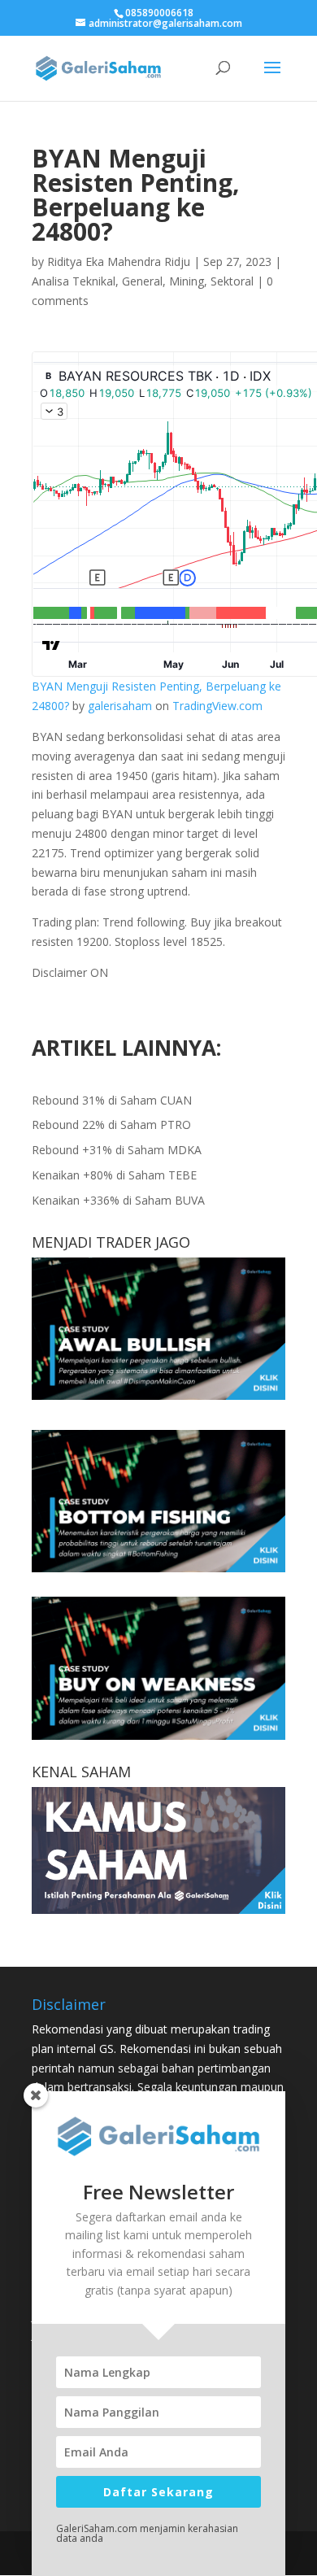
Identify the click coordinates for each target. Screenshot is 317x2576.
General (142, 281)
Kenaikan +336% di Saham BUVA (118, 1200)
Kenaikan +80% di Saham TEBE (114, 1175)
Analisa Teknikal (74, 281)
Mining (187, 281)
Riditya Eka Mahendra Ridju (119, 262)
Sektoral (232, 281)
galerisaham (120, 706)
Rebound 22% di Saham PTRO (111, 1125)
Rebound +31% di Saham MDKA (117, 1150)
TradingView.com (217, 706)
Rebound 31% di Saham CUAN (112, 1100)
